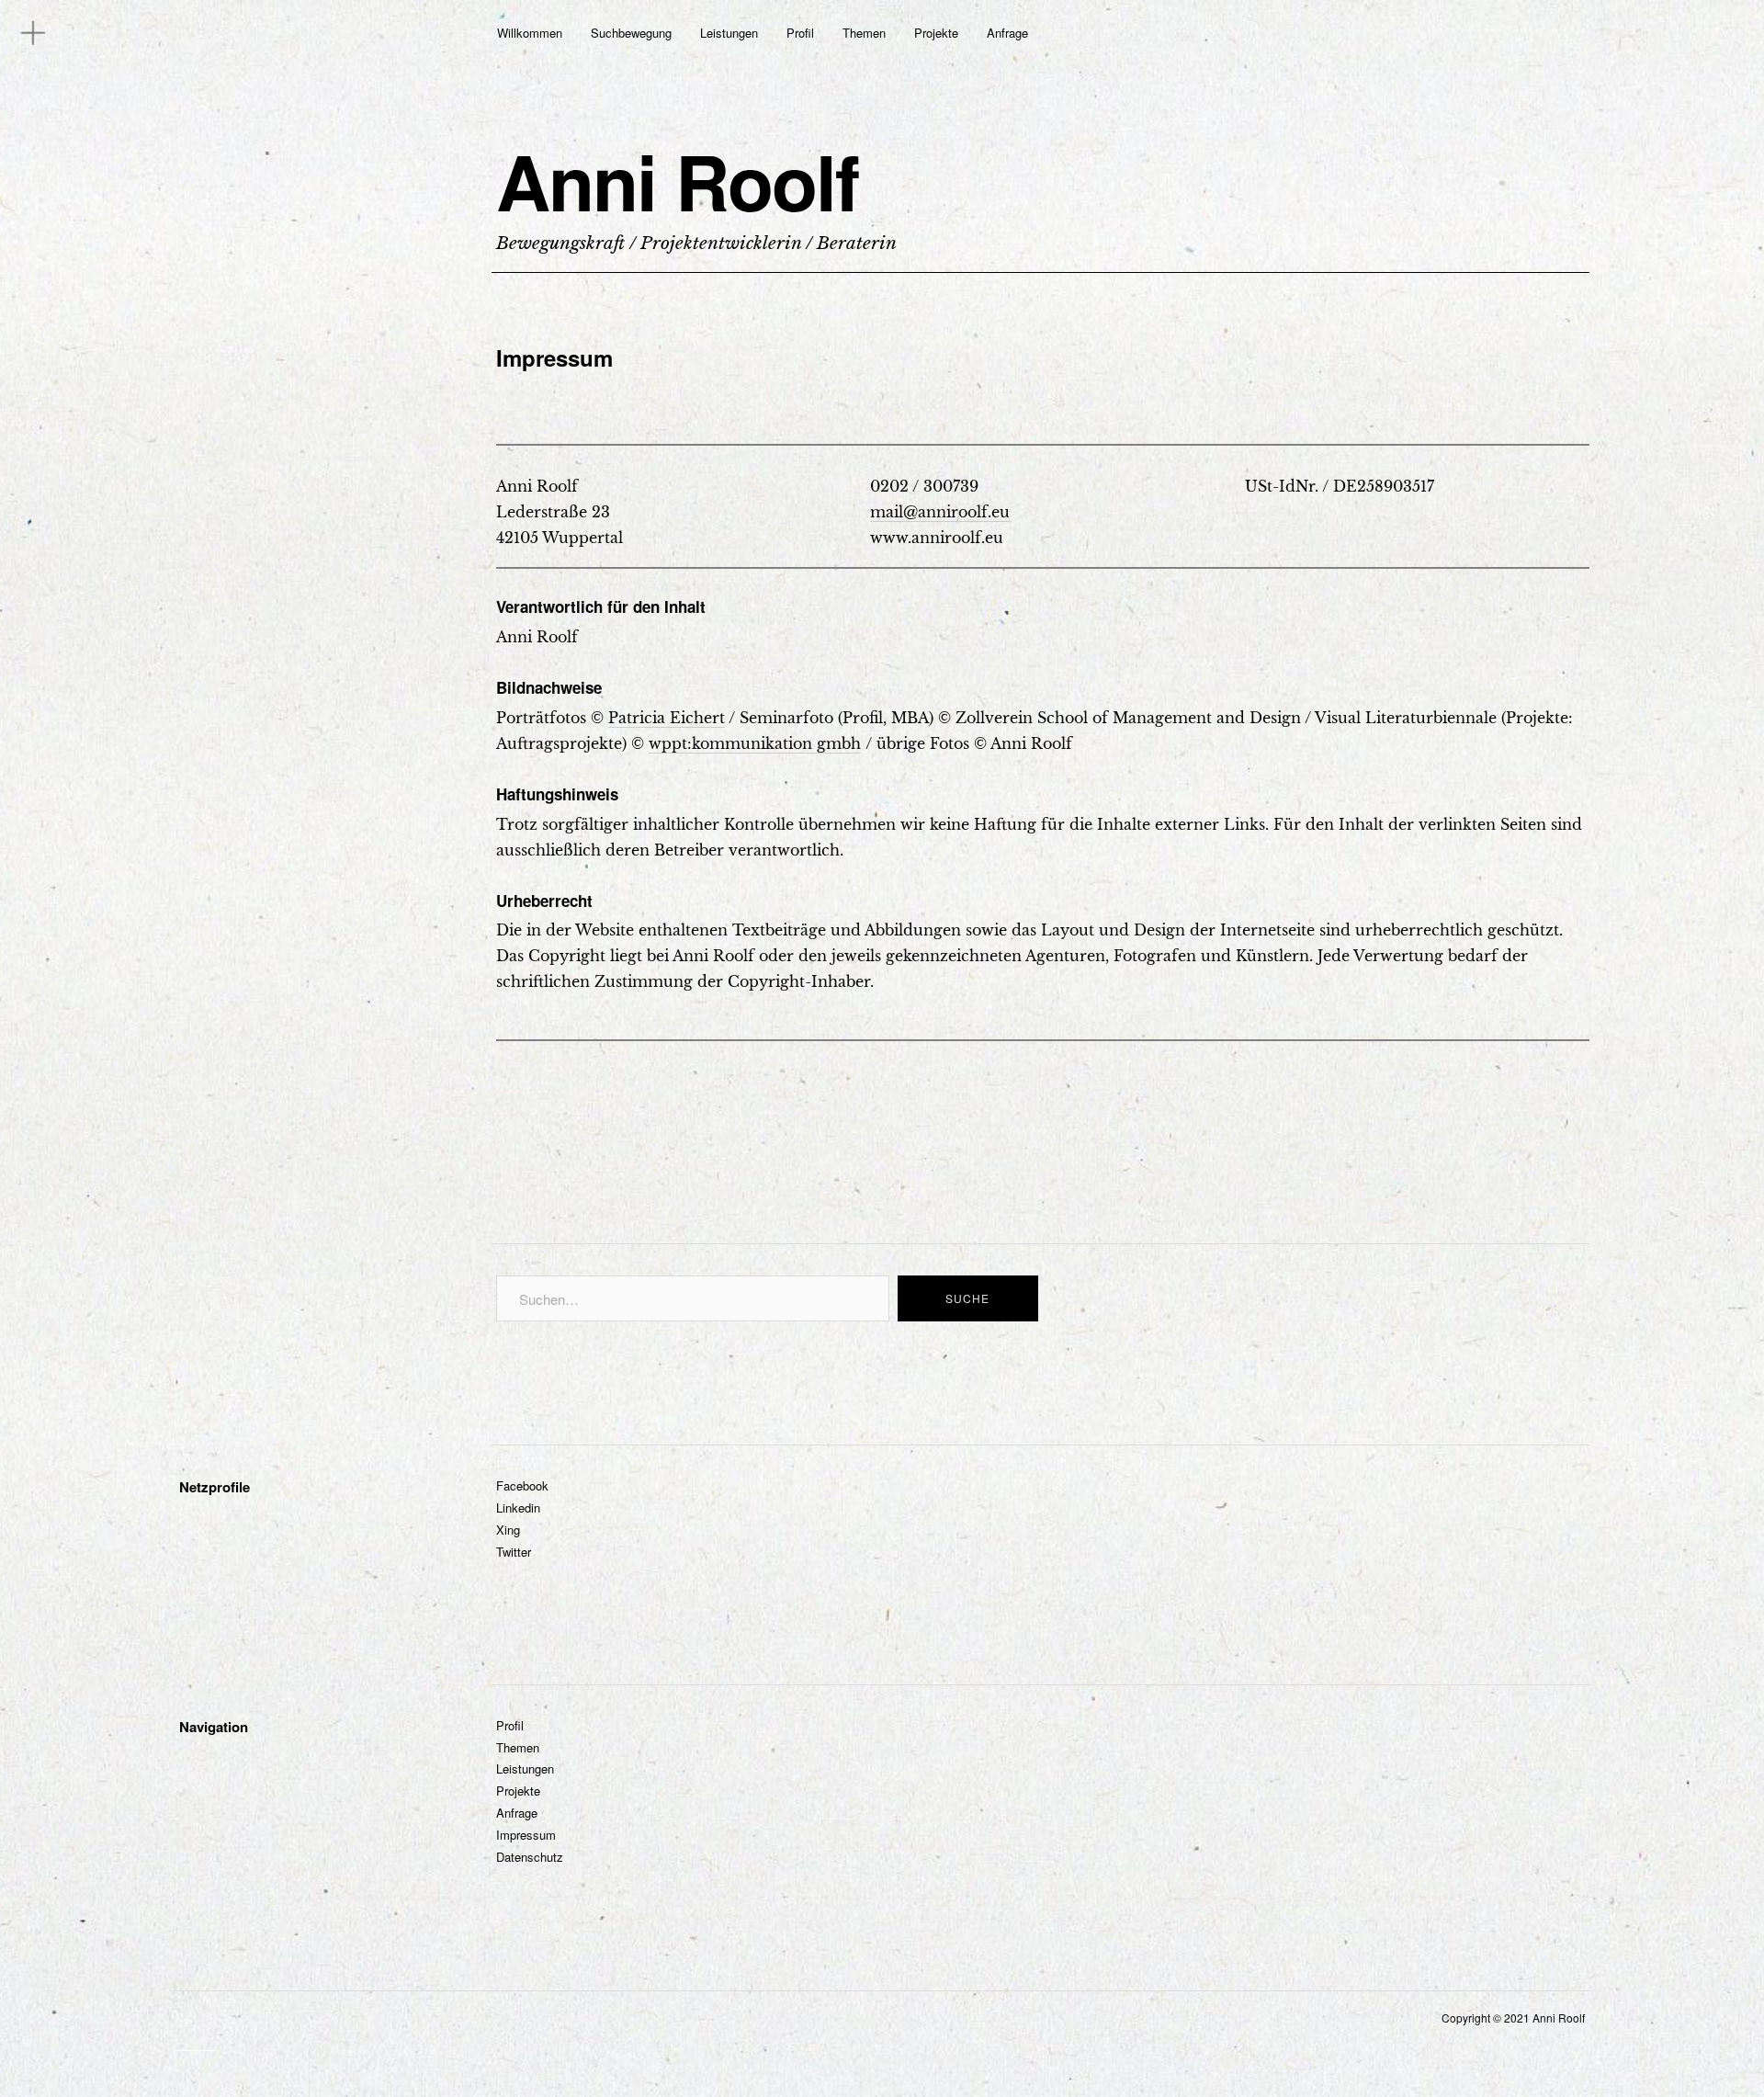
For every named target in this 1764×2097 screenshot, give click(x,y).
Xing (508, 1530)
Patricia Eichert (667, 718)
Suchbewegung (631, 33)
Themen (864, 33)
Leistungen (729, 33)
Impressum (526, 1835)
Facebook (522, 1485)
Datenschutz (530, 1857)
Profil (800, 33)
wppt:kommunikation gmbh (755, 743)
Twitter (514, 1552)
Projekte (936, 33)
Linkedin (518, 1508)
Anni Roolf (677, 181)
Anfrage (1007, 33)
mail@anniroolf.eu (940, 512)
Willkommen (530, 33)
